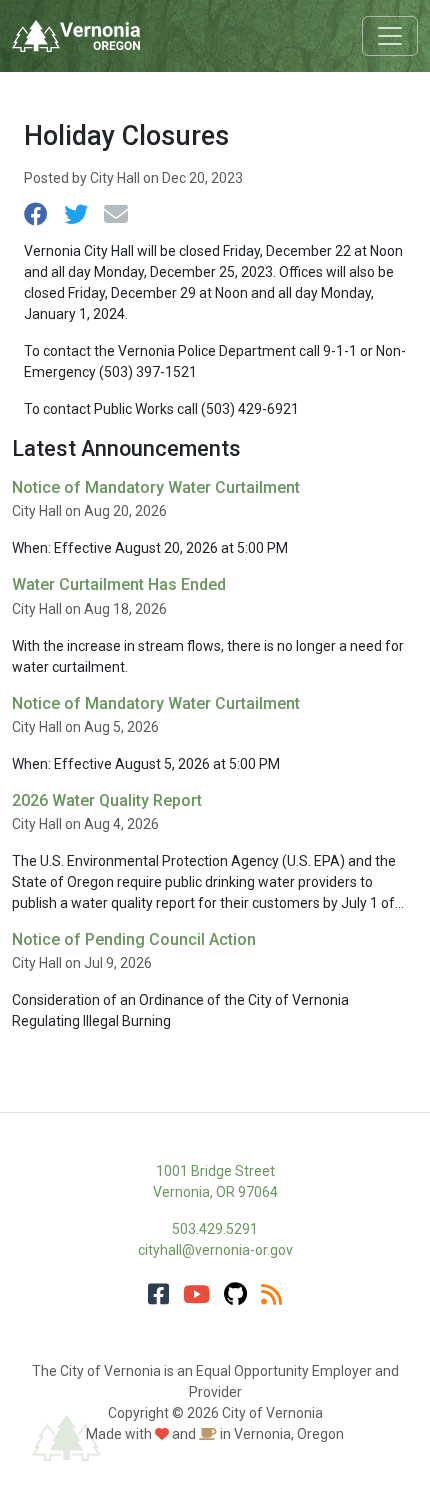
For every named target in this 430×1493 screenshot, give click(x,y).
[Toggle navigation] (390, 36)
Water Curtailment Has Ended (119, 584)
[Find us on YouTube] (196, 1295)
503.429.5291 (215, 1229)
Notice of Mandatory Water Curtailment (156, 487)
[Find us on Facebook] (158, 1295)
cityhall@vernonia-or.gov (215, 1250)
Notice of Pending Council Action (134, 939)
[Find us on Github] (235, 1295)
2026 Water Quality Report (107, 800)
